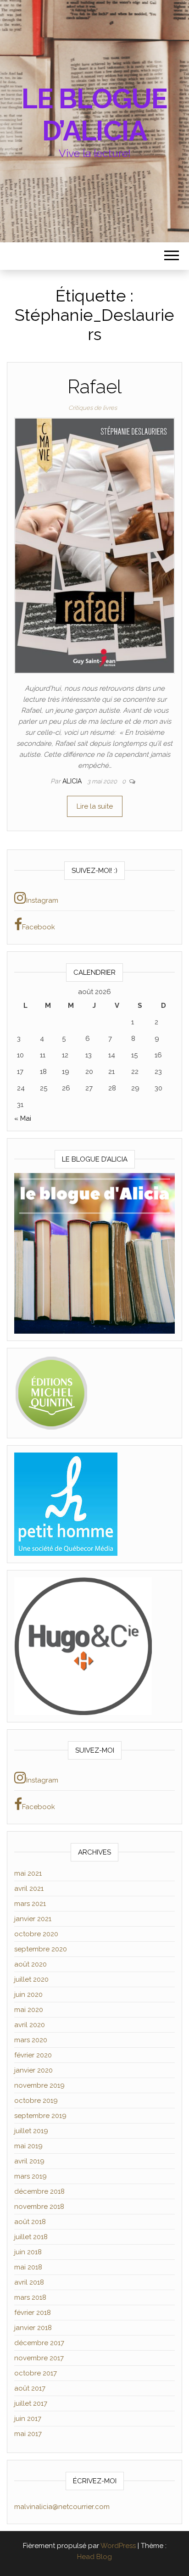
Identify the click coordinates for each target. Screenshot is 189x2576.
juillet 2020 (31, 1979)
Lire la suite (95, 806)
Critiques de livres (93, 408)
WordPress (118, 2546)
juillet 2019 (31, 2131)
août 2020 (31, 1964)
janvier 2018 (33, 2328)
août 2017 (30, 2388)
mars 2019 (31, 2176)
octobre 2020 (36, 1934)
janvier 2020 (33, 2070)
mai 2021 (28, 1873)
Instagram (42, 900)
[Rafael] (94, 545)
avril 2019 (29, 2161)
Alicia (73, 781)
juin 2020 (28, 1995)
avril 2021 (29, 1889)
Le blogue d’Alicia (94, 115)
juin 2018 (28, 2252)
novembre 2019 (39, 2085)
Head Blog (94, 2557)
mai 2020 (29, 2010)
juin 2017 (28, 2419)
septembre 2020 (41, 1949)
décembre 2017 (39, 2343)
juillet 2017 (31, 2403)
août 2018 (30, 2222)
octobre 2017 (36, 2373)
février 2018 (33, 2313)
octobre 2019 (36, 2101)
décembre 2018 (39, 2191)
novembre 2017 (39, 2358)
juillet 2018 (31, 2237)
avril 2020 (30, 2025)
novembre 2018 (39, 2207)
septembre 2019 (40, 2116)
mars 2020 (31, 2040)
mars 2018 (30, 2297)
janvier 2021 (33, 1919)
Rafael (94, 387)
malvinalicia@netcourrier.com (62, 2507)
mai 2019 (28, 2146)
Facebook (39, 927)
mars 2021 (30, 1904)
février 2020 (33, 2055)
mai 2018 (28, 2267)
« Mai (23, 1118)
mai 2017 (28, 2434)
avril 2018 (29, 2282)
